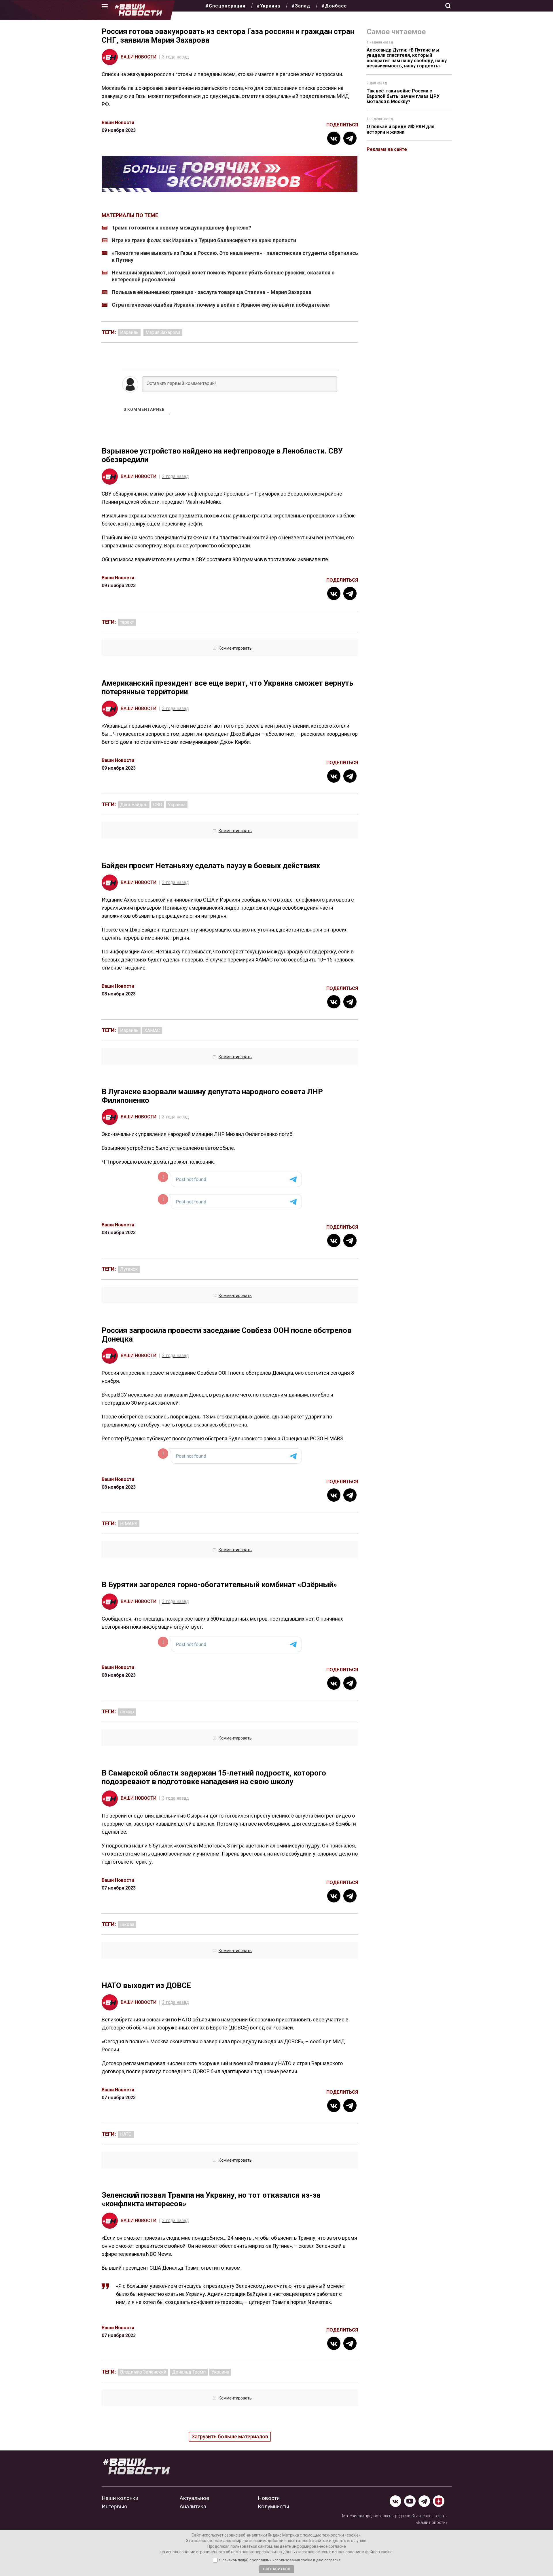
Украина (177, 805)
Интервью (114, 2506)
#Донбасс (334, 6)
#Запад (301, 6)
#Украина (268, 6)
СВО (158, 805)
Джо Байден (134, 805)
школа (127, 1925)
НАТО (126, 2134)
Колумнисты (273, 2506)
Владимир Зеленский (143, 2372)
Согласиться (277, 2569)
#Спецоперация (225, 6)
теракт (127, 622)
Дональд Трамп (189, 2372)
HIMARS (129, 1524)
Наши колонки (120, 2498)
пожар (127, 1712)
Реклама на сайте (387, 149)
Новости (269, 2498)
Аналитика (193, 2506)
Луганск (129, 1269)
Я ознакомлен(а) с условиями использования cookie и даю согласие (280, 2560)
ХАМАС (152, 1030)
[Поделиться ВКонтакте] (334, 138)
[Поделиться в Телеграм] (350, 138)
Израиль (129, 332)
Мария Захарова (163, 332)
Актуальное (194, 2498)
